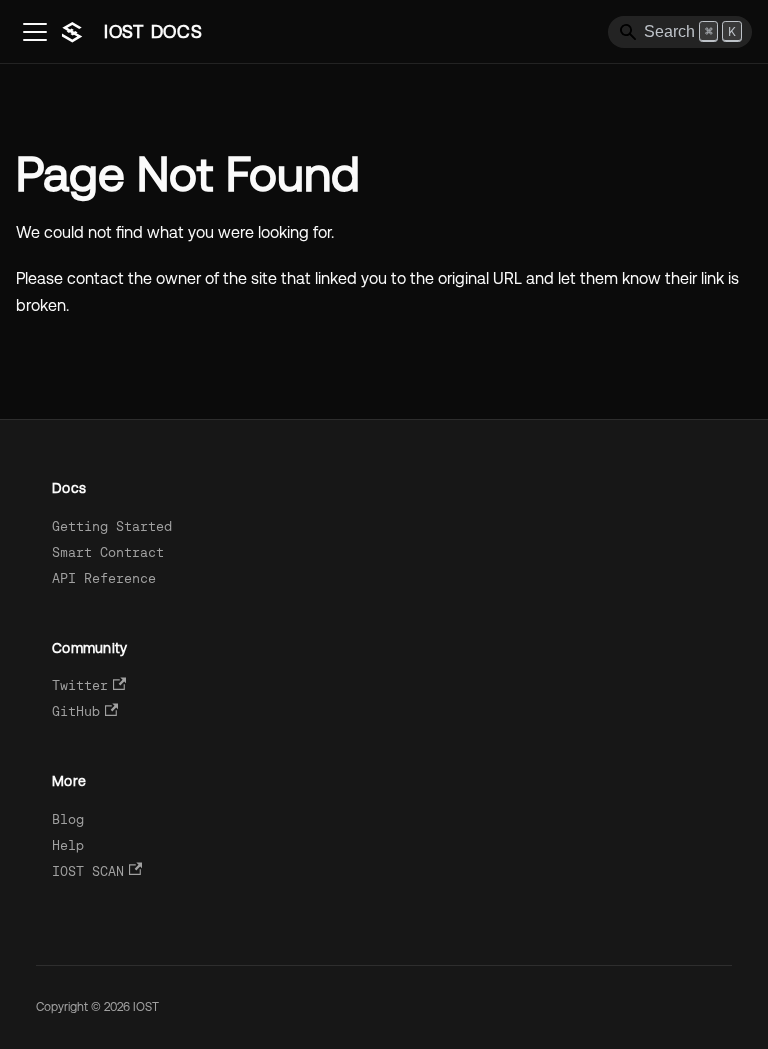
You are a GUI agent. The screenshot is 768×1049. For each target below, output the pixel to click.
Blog (68, 819)
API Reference (104, 578)
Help (68, 845)
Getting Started (112, 526)
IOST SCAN (88, 871)
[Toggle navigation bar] (35, 32)
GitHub (76, 711)
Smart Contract (108, 552)
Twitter (80, 685)
